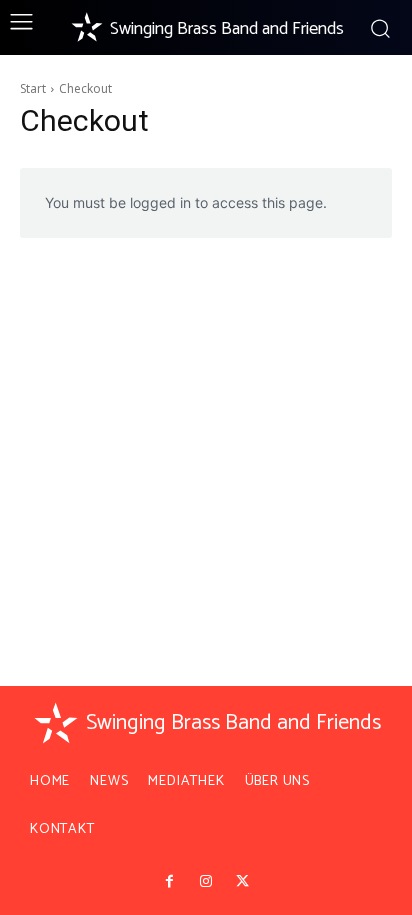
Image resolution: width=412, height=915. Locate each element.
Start (33, 88)
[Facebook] (169, 882)
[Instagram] (206, 882)
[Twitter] (242, 882)
